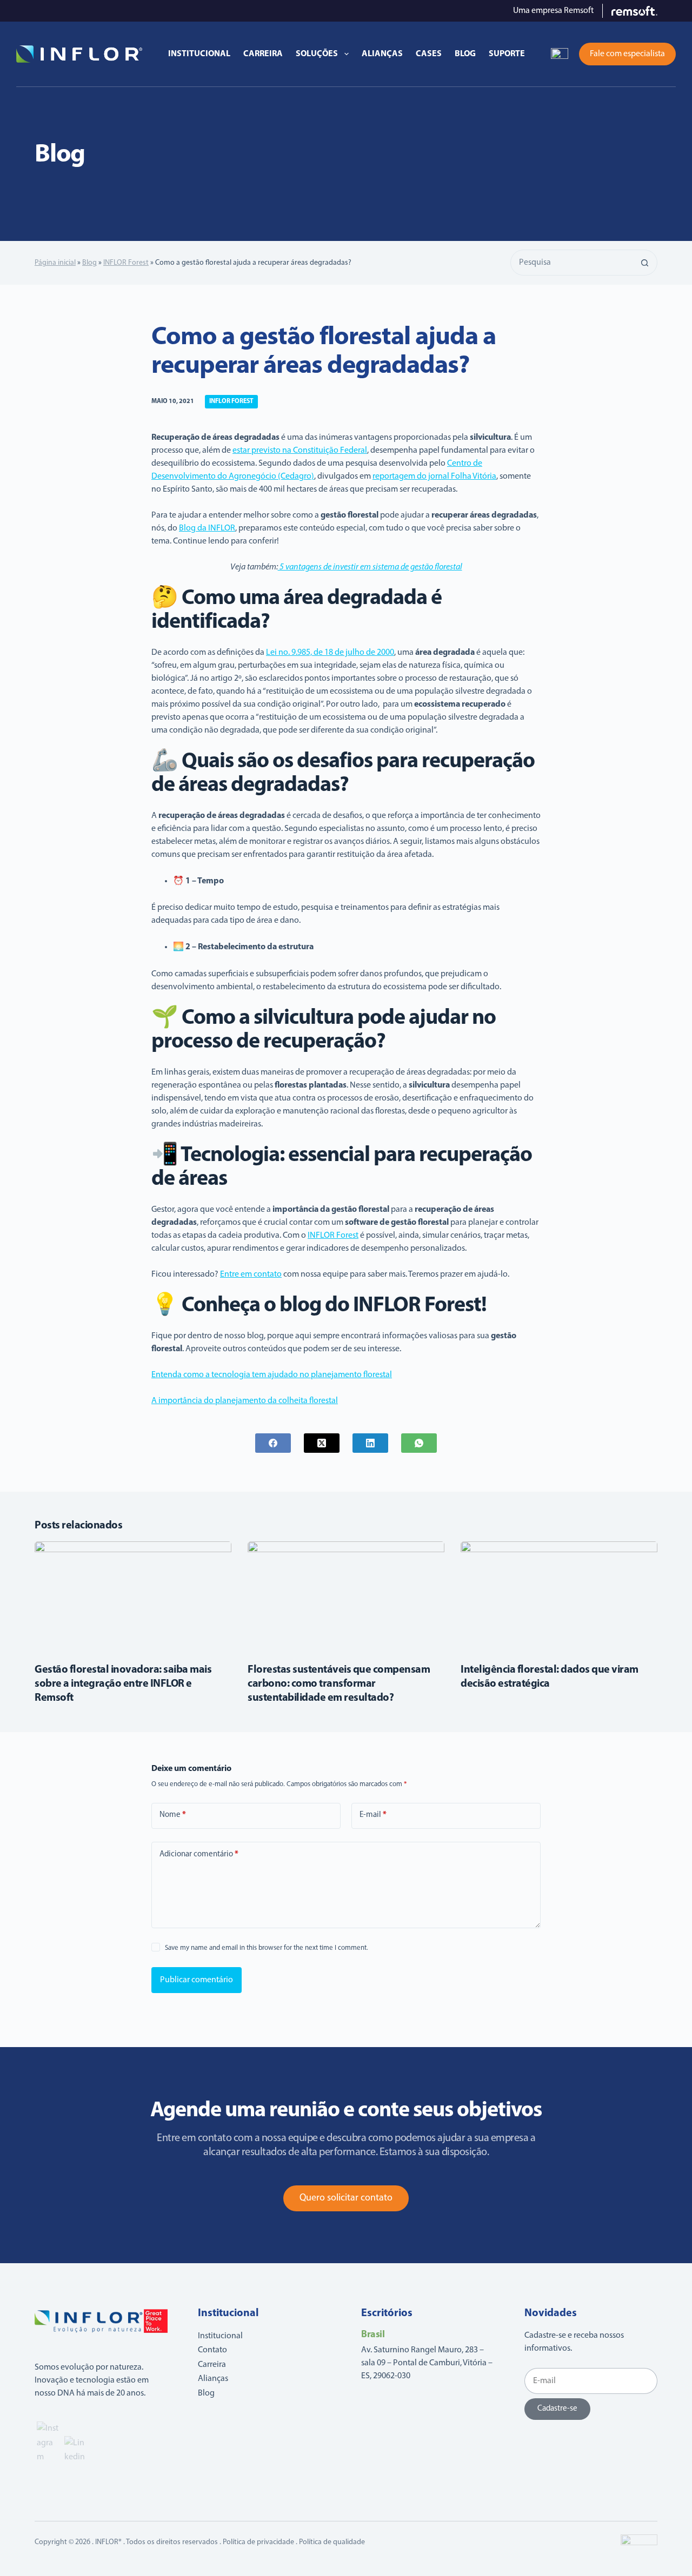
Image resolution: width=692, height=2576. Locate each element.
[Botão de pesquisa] (644, 263)
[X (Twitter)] (322, 1443)
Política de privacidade (258, 2542)
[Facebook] (273, 1443)
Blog (465, 54)
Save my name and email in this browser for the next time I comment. (267, 1948)
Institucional (199, 54)
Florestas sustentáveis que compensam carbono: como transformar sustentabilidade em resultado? (339, 1684)
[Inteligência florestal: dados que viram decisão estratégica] (559, 1597)
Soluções (317, 54)
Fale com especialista (627, 54)
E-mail (373, 1815)
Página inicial (55, 263)
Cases (429, 54)
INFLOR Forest (126, 263)
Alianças (382, 54)
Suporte (507, 54)
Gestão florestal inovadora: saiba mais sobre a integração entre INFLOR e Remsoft (123, 1684)
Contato (212, 2350)
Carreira (263, 54)
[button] (560, 54)
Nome (173, 1815)
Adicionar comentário (199, 1854)
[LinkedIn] (370, 1443)
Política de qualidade (332, 2542)
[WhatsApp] (419, 1443)
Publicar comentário (197, 1980)
